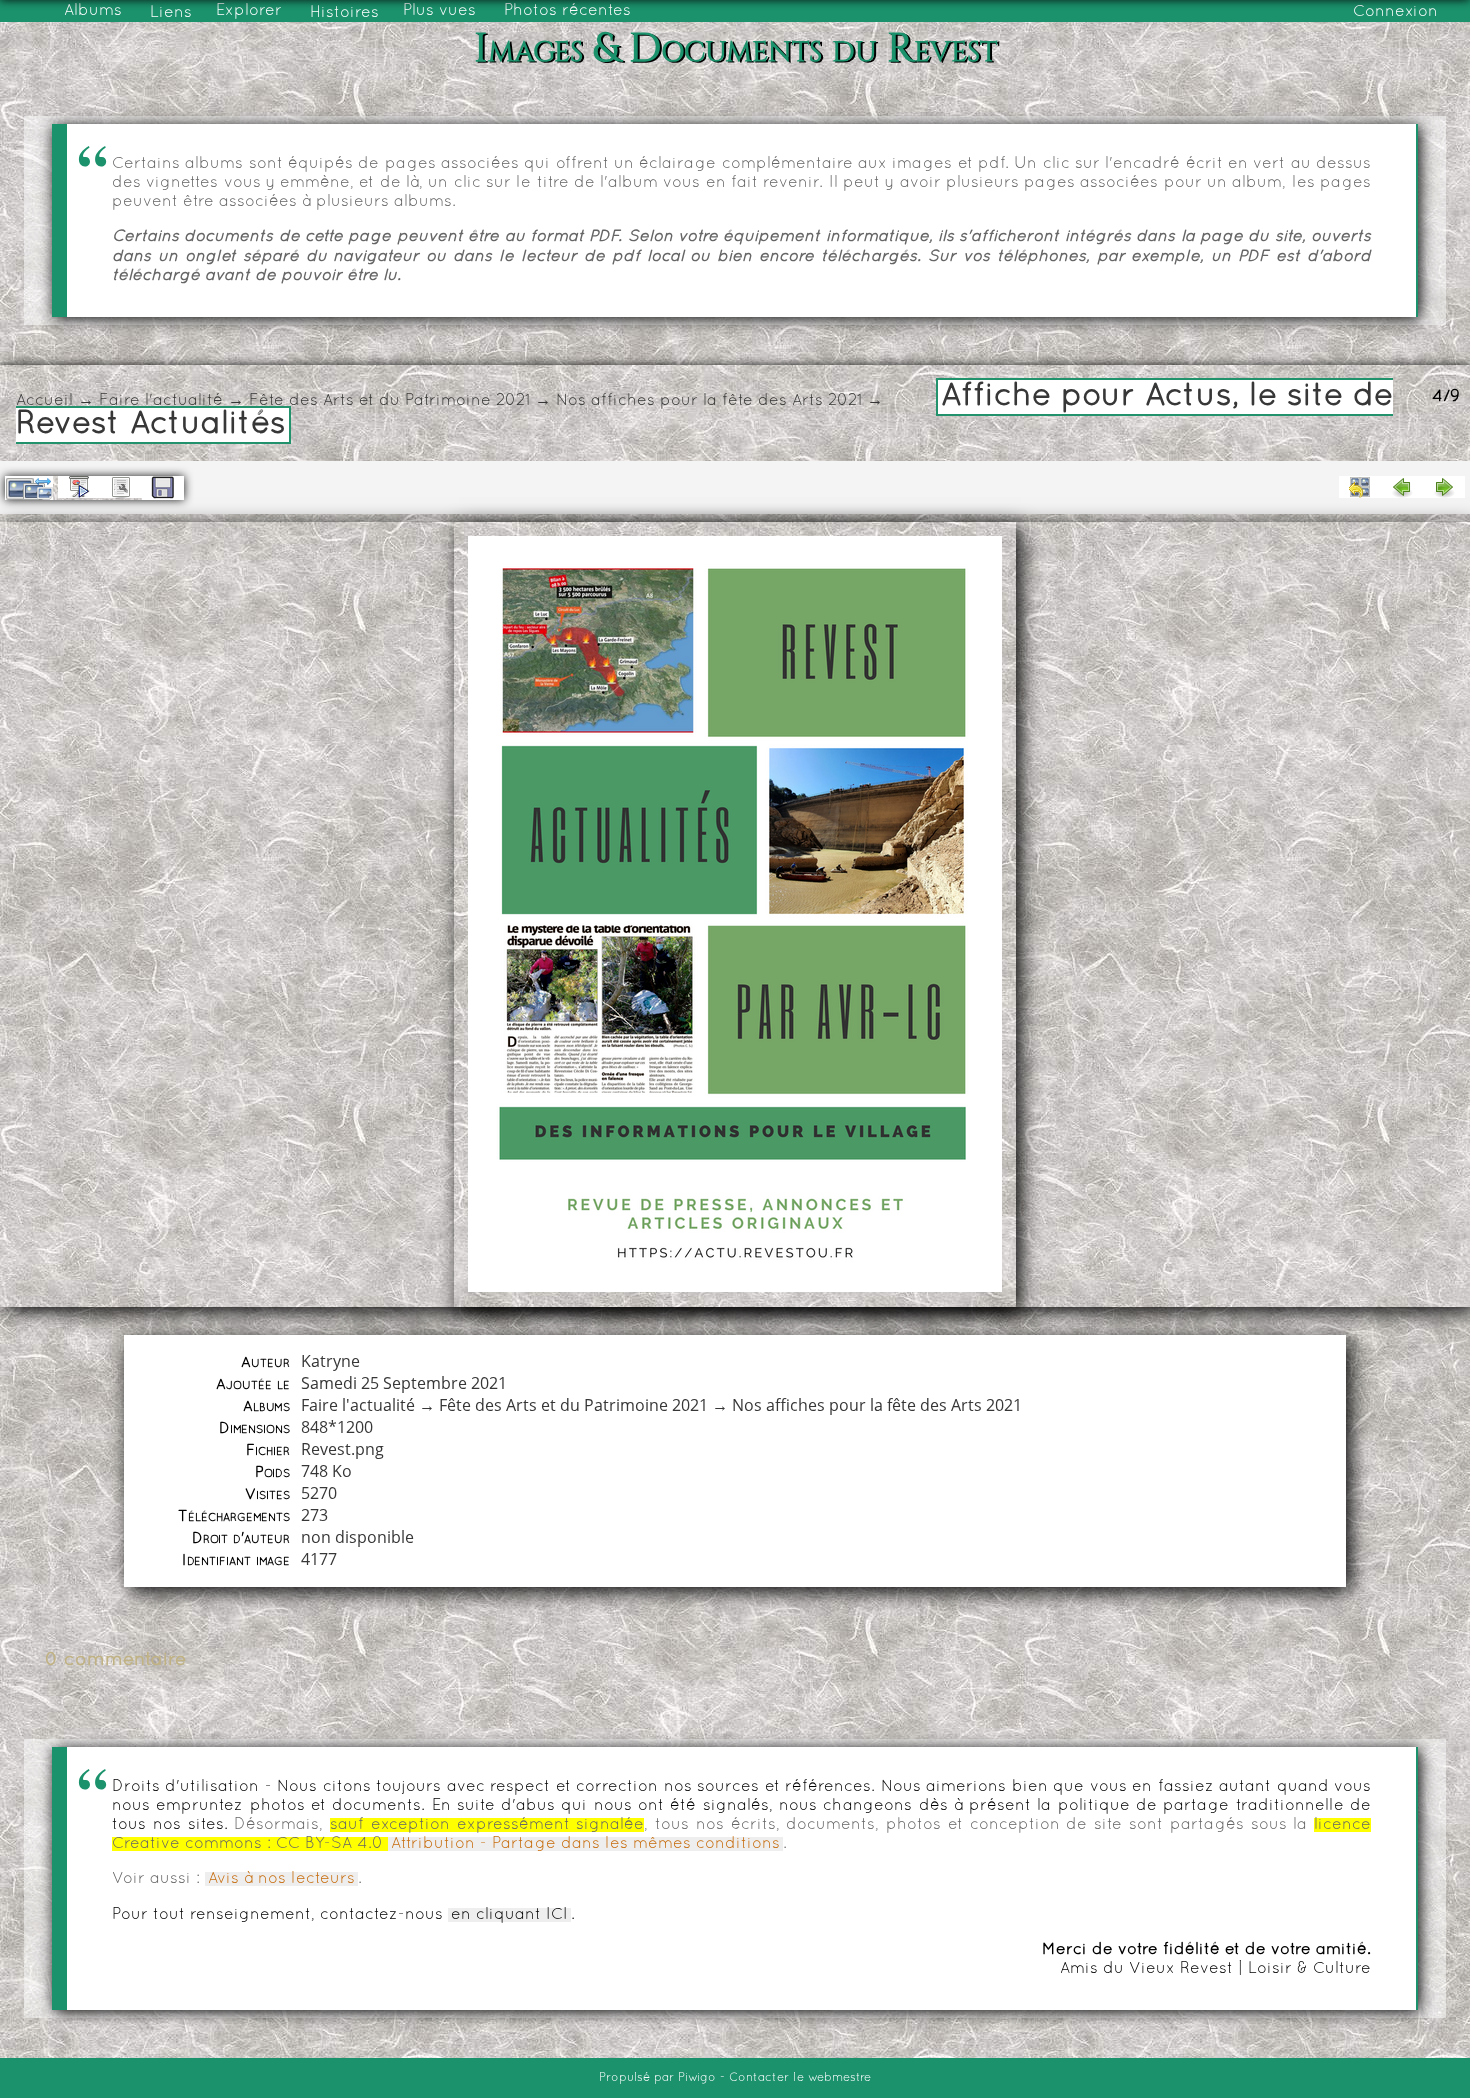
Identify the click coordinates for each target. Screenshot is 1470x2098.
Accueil (44, 401)
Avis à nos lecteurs (281, 1879)
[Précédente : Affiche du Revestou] (1402, 487)
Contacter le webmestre (800, 2078)
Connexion (1395, 12)
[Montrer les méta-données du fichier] (121, 487)
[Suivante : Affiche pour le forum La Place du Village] (1444, 487)
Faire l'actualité (161, 401)
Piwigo (697, 2078)
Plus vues (439, 11)
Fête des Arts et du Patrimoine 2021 (389, 401)
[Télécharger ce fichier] (163, 488)
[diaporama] (79, 487)
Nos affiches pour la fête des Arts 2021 (709, 401)
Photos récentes (567, 11)
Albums (93, 11)
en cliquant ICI (509, 1915)
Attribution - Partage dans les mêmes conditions (585, 1844)
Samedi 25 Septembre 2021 (404, 1383)
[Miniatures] (1360, 487)
